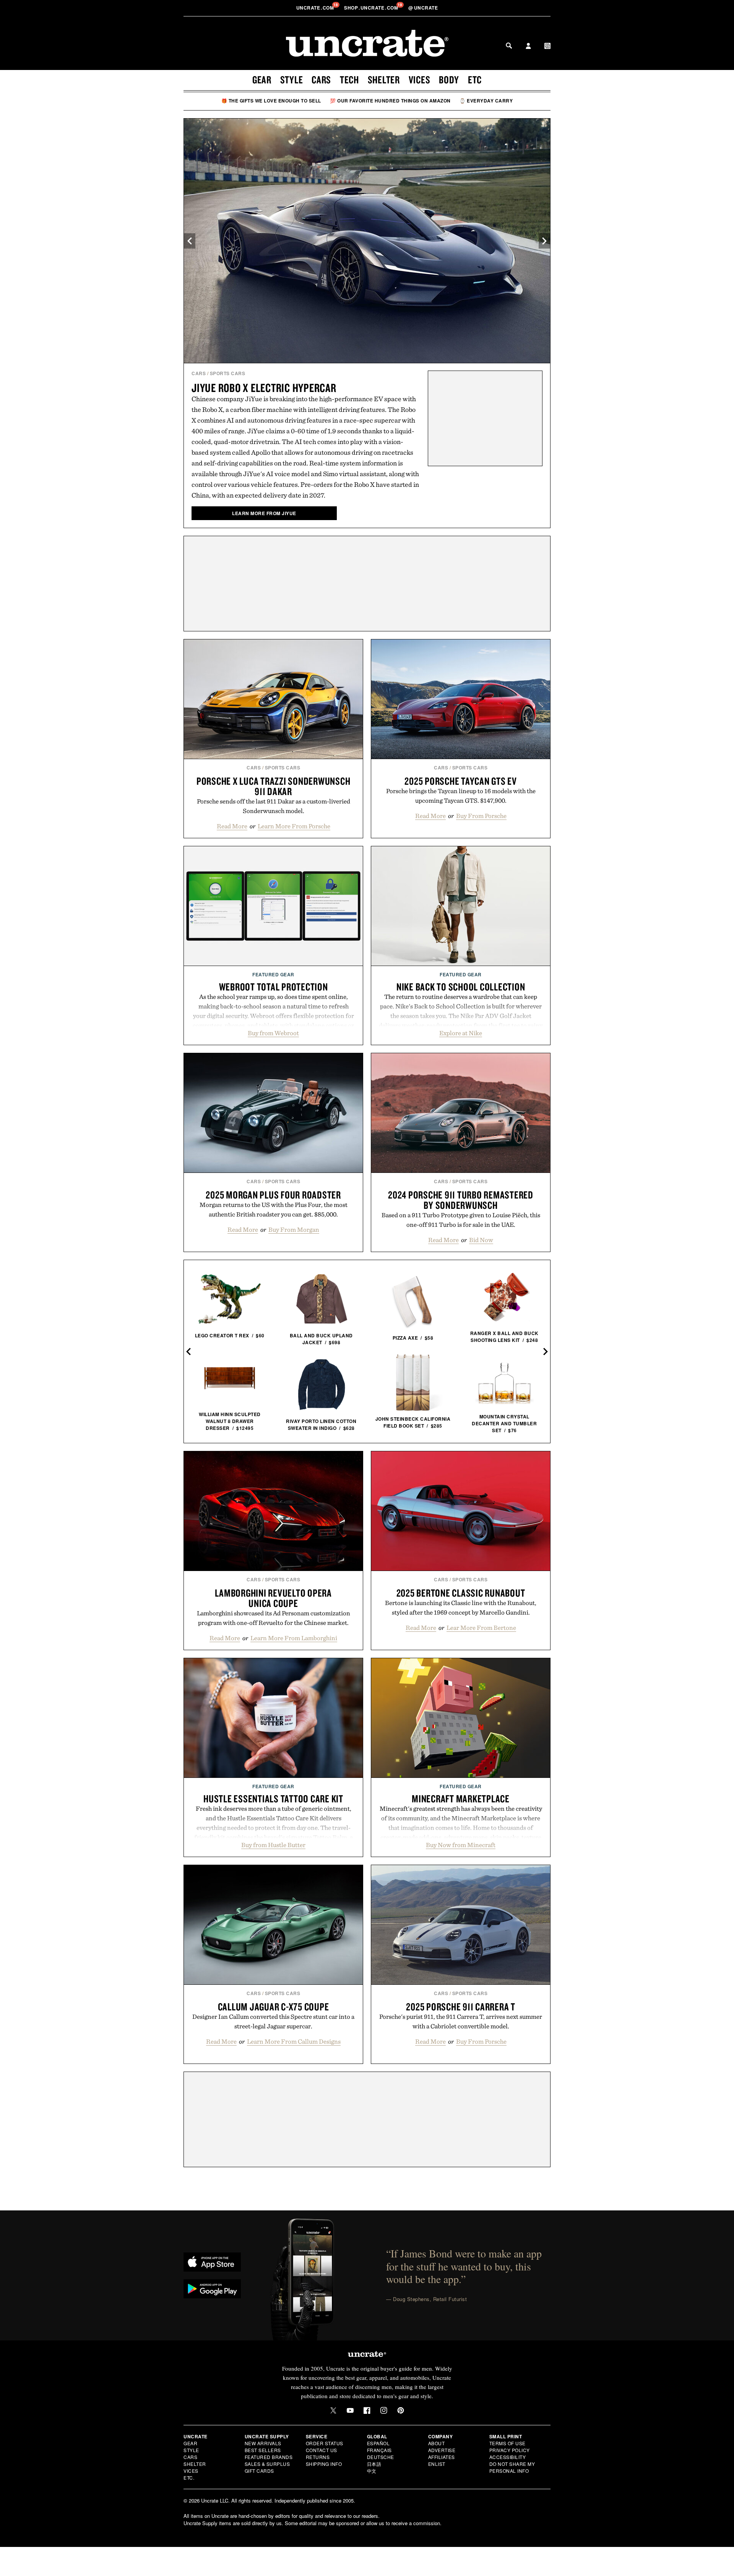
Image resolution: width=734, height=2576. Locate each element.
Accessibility (508, 2457)
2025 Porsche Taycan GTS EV (461, 781)
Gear (262, 80)
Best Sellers (263, 2450)
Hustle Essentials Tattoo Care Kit (273, 1799)
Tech (349, 80)
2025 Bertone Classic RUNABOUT (461, 1593)
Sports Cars (228, 373)
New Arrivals (263, 2443)
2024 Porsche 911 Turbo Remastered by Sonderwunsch (461, 1200)
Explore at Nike (461, 1033)
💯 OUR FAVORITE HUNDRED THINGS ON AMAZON (390, 101)
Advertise (442, 2450)
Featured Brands (269, 2457)
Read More (232, 826)
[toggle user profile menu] (528, 47)
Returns (318, 2457)
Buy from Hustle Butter (273, 1845)
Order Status (325, 2443)
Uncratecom (316, 8)
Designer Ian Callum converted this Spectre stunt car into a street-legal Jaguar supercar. (273, 2021)
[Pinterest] (401, 2410)
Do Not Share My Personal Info (512, 2467)
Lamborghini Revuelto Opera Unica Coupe (273, 1598)
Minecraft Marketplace (461, 1799)
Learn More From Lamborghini (294, 1638)
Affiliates (442, 2457)
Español (378, 2443)
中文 (372, 2471)
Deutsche (381, 2457)
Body (449, 80)
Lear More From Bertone (481, 1628)
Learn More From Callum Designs (294, 2041)
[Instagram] (384, 2410)
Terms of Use (507, 2443)
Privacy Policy (510, 2450)
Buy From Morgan (294, 1229)
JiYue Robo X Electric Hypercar (264, 388)
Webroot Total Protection (274, 987)
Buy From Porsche (481, 816)
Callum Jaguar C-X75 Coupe (274, 2007)
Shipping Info (324, 2464)
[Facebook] (367, 2410)
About (437, 2443)
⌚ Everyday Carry (486, 101)
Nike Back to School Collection (461, 987)
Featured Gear (273, 974)
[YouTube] (350, 2410)
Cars (321, 80)
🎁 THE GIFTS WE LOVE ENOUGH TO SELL (271, 101)
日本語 (374, 2464)
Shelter (384, 80)
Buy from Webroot (273, 1033)
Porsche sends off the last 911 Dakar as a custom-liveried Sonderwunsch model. (274, 806)
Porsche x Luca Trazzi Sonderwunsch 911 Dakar (274, 786)
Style (292, 80)
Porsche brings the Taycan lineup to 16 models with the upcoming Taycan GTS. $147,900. (461, 796)
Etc (475, 80)
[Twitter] (333, 2410)
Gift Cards (259, 2471)
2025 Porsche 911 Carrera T (461, 2007)
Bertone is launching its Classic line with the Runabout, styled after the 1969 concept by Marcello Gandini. (461, 1608)
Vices (420, 80)
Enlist (437, 2464)
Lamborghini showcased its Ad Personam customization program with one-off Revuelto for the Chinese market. (274, 1618)
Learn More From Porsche (294, 826)
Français (379, 2450)
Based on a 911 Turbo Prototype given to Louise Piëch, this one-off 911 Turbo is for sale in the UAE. (461, 1220)
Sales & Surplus (267, 2464)
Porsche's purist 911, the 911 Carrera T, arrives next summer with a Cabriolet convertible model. (461, 2021)
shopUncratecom (372, 8)
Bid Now (481, 1240)
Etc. (189, 2478)
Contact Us (322, 2450)
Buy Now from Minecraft (461, 1845)
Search (509, 46)
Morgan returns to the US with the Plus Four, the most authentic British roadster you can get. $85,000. (274, 1209)
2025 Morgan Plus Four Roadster (273, 1195)
